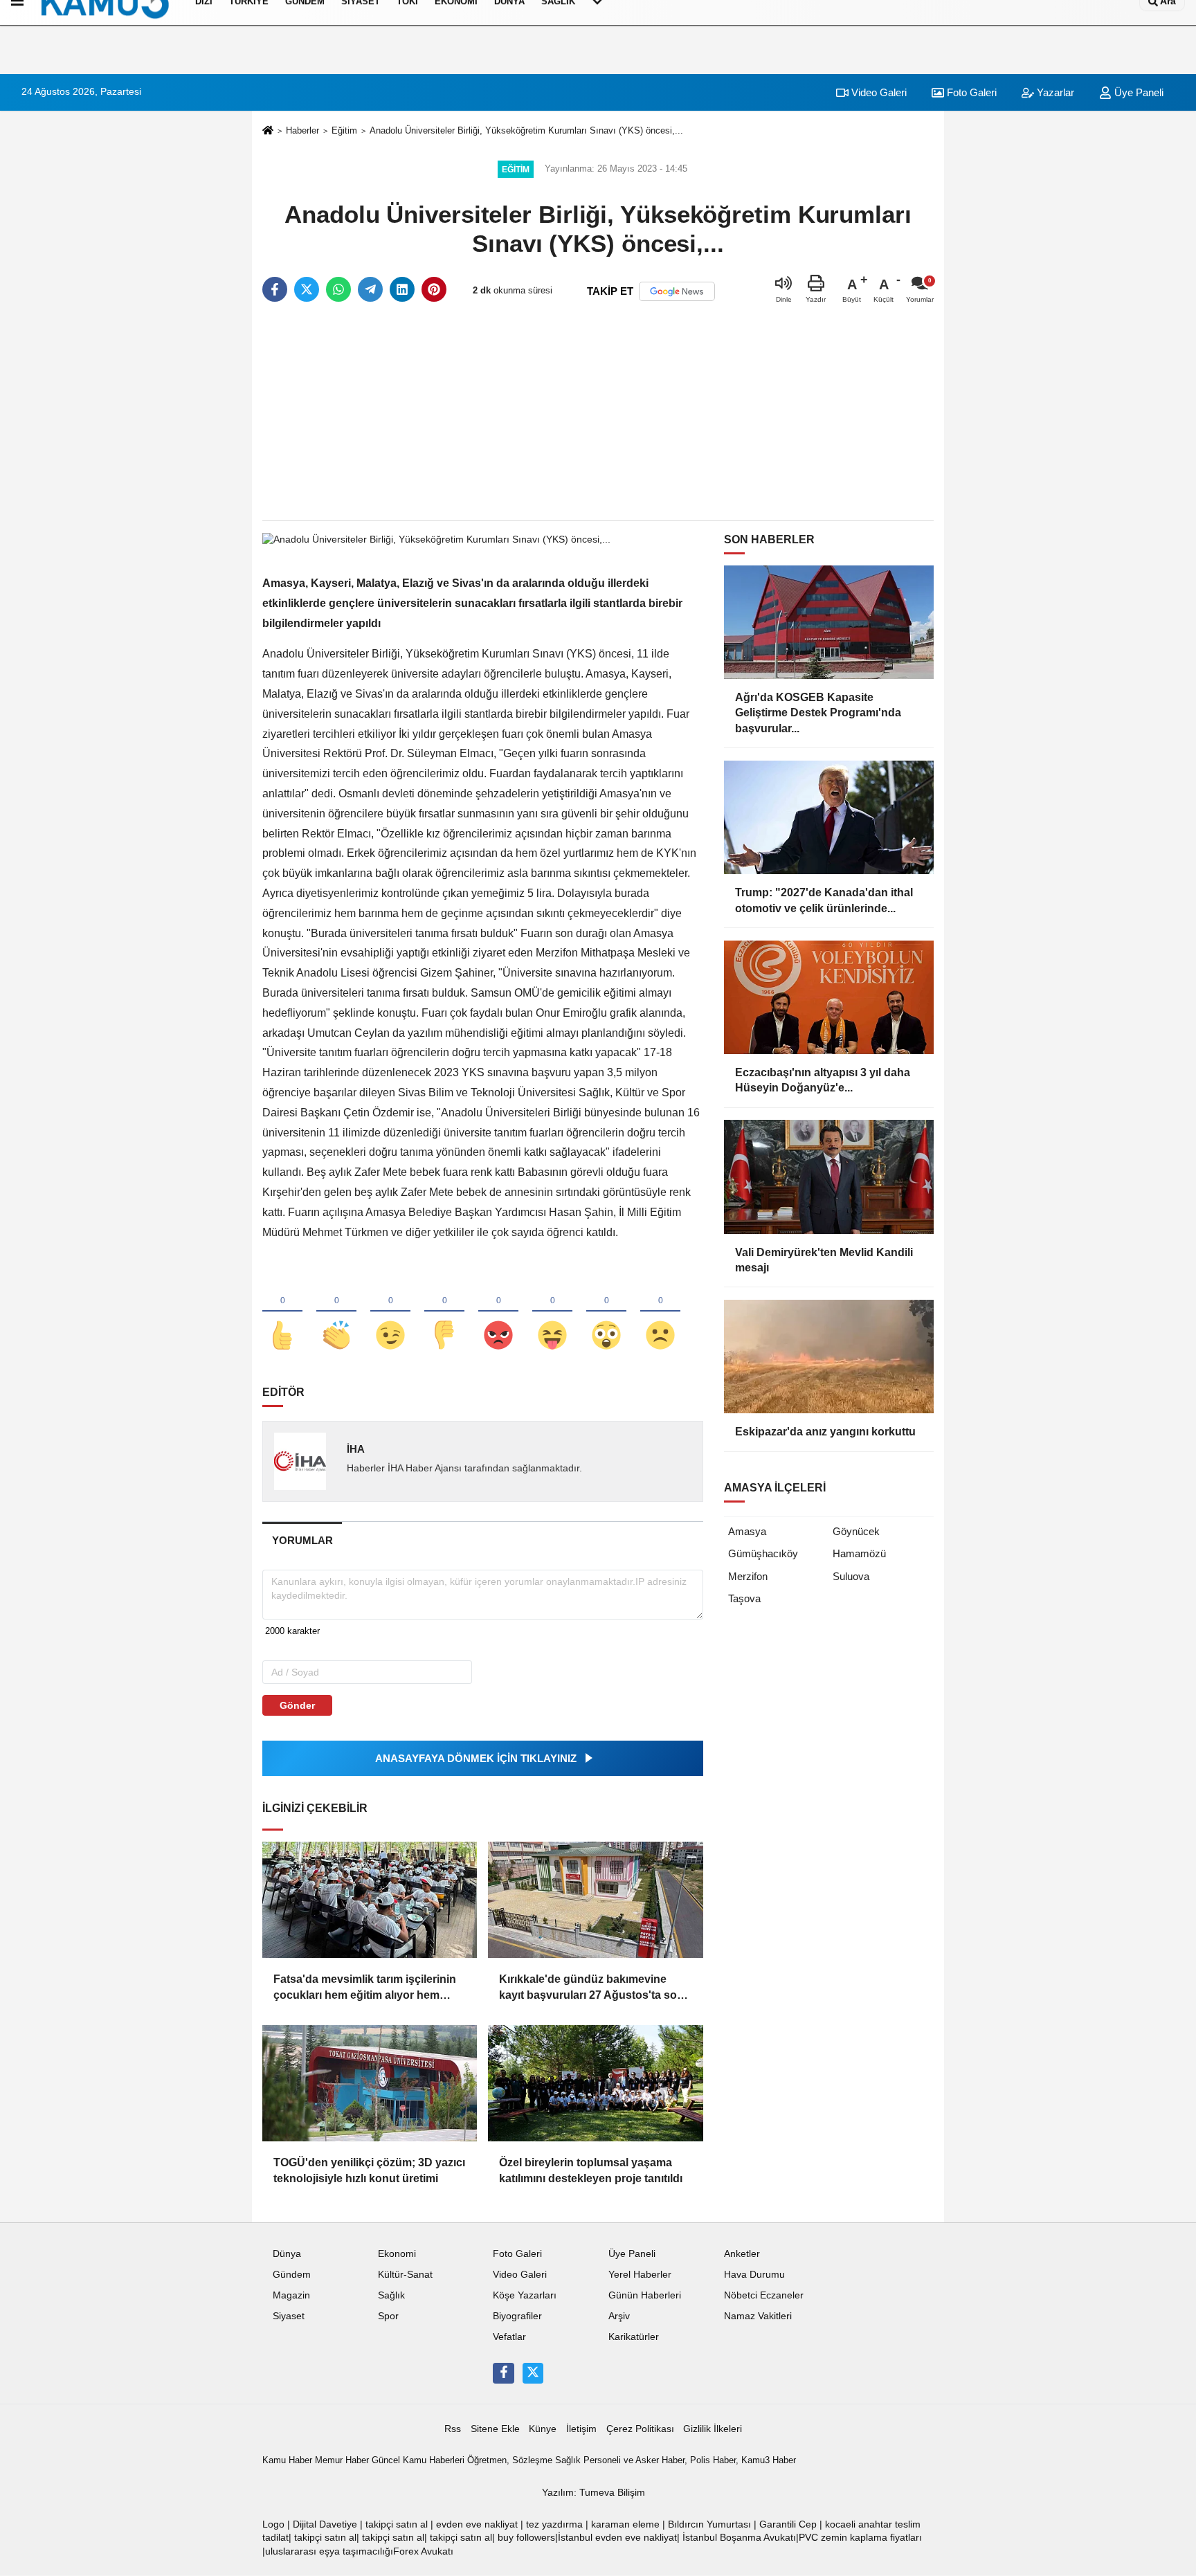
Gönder (297, 1705)
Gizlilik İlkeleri (713, 2429)
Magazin (291, 2295)
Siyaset (289, 2316)
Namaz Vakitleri (758, 2316)
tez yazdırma (554, 2524)
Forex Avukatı (423, 2551)
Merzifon (748, 1576)
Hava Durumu (754, 2275)
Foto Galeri (970, 92)
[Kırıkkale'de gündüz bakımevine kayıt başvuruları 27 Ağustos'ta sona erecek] (595, 1900)
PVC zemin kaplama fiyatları (860, 2538)
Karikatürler (634, 2337)
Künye (543, 2429)
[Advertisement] (598, 412)
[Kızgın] (498, 1312)
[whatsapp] (338, 289)
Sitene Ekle (495, 2429)
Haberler (302, 130)
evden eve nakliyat (477, 2524)
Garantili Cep (788, 2524)
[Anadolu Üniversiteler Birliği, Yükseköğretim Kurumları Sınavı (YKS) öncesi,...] (436, 539)
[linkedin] (402, 289)
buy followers (526, 2538)
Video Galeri (878, 92)
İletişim (581, 2429)
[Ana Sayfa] (268, 131)
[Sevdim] (390, 1312)
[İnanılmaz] (606, 1312)
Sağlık (391, 2295)
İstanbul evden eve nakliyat (617, 2538)
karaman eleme (625, 2524)
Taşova (744, 1598)
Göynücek (856, 1531)
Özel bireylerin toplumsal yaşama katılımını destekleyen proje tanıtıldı (591, 2170)
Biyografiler (517, 2316)
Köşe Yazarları (525, 2295)
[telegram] (370, 289)
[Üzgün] (660, 1312)
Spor (388, 2316)
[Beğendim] (282, 1312)
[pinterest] (434, 289)
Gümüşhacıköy (763, 1553)
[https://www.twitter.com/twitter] (533, 2373)
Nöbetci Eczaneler (764, 2295)
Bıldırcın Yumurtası (709, 2524)
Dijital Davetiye (325, 2524)
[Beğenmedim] (444, 1312)
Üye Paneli (1138, 92)
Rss (453, 2429)
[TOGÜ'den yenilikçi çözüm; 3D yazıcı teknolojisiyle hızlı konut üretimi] (370, 2083)
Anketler (742, 2254)
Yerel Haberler (640, 2275)
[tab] (302, 1540)
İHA (356, 1449)
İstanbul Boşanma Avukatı (739, 2538)
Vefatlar (509, 2337)
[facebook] (275, 289)
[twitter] (307, 289)
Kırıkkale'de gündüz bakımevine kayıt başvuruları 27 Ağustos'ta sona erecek (595, 1988)
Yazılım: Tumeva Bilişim (594, 2493)
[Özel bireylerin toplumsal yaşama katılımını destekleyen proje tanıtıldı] (595, 2083)
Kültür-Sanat (405, 2275)
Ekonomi (397, 2254)
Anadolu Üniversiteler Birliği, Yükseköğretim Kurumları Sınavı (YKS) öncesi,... (526, 130)
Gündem (292, 2275)
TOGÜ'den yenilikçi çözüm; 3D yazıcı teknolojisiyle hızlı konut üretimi (369, 2170)
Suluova (851, 1576)
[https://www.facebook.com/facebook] (503, 2373)
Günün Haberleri (645, 2295)
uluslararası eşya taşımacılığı (329, 2551)
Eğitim (344, 130)
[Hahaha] (552, 1312)
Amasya (747, 1531)
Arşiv (619, 2316)
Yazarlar (1054, 92)
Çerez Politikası (640, 2429)
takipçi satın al (397, 2524)
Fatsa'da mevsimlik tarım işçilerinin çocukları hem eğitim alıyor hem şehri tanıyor (365, 1988)
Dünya (287, 2254)
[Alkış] (336, 1312)
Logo (273, 2524)
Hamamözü (859, 1553)
